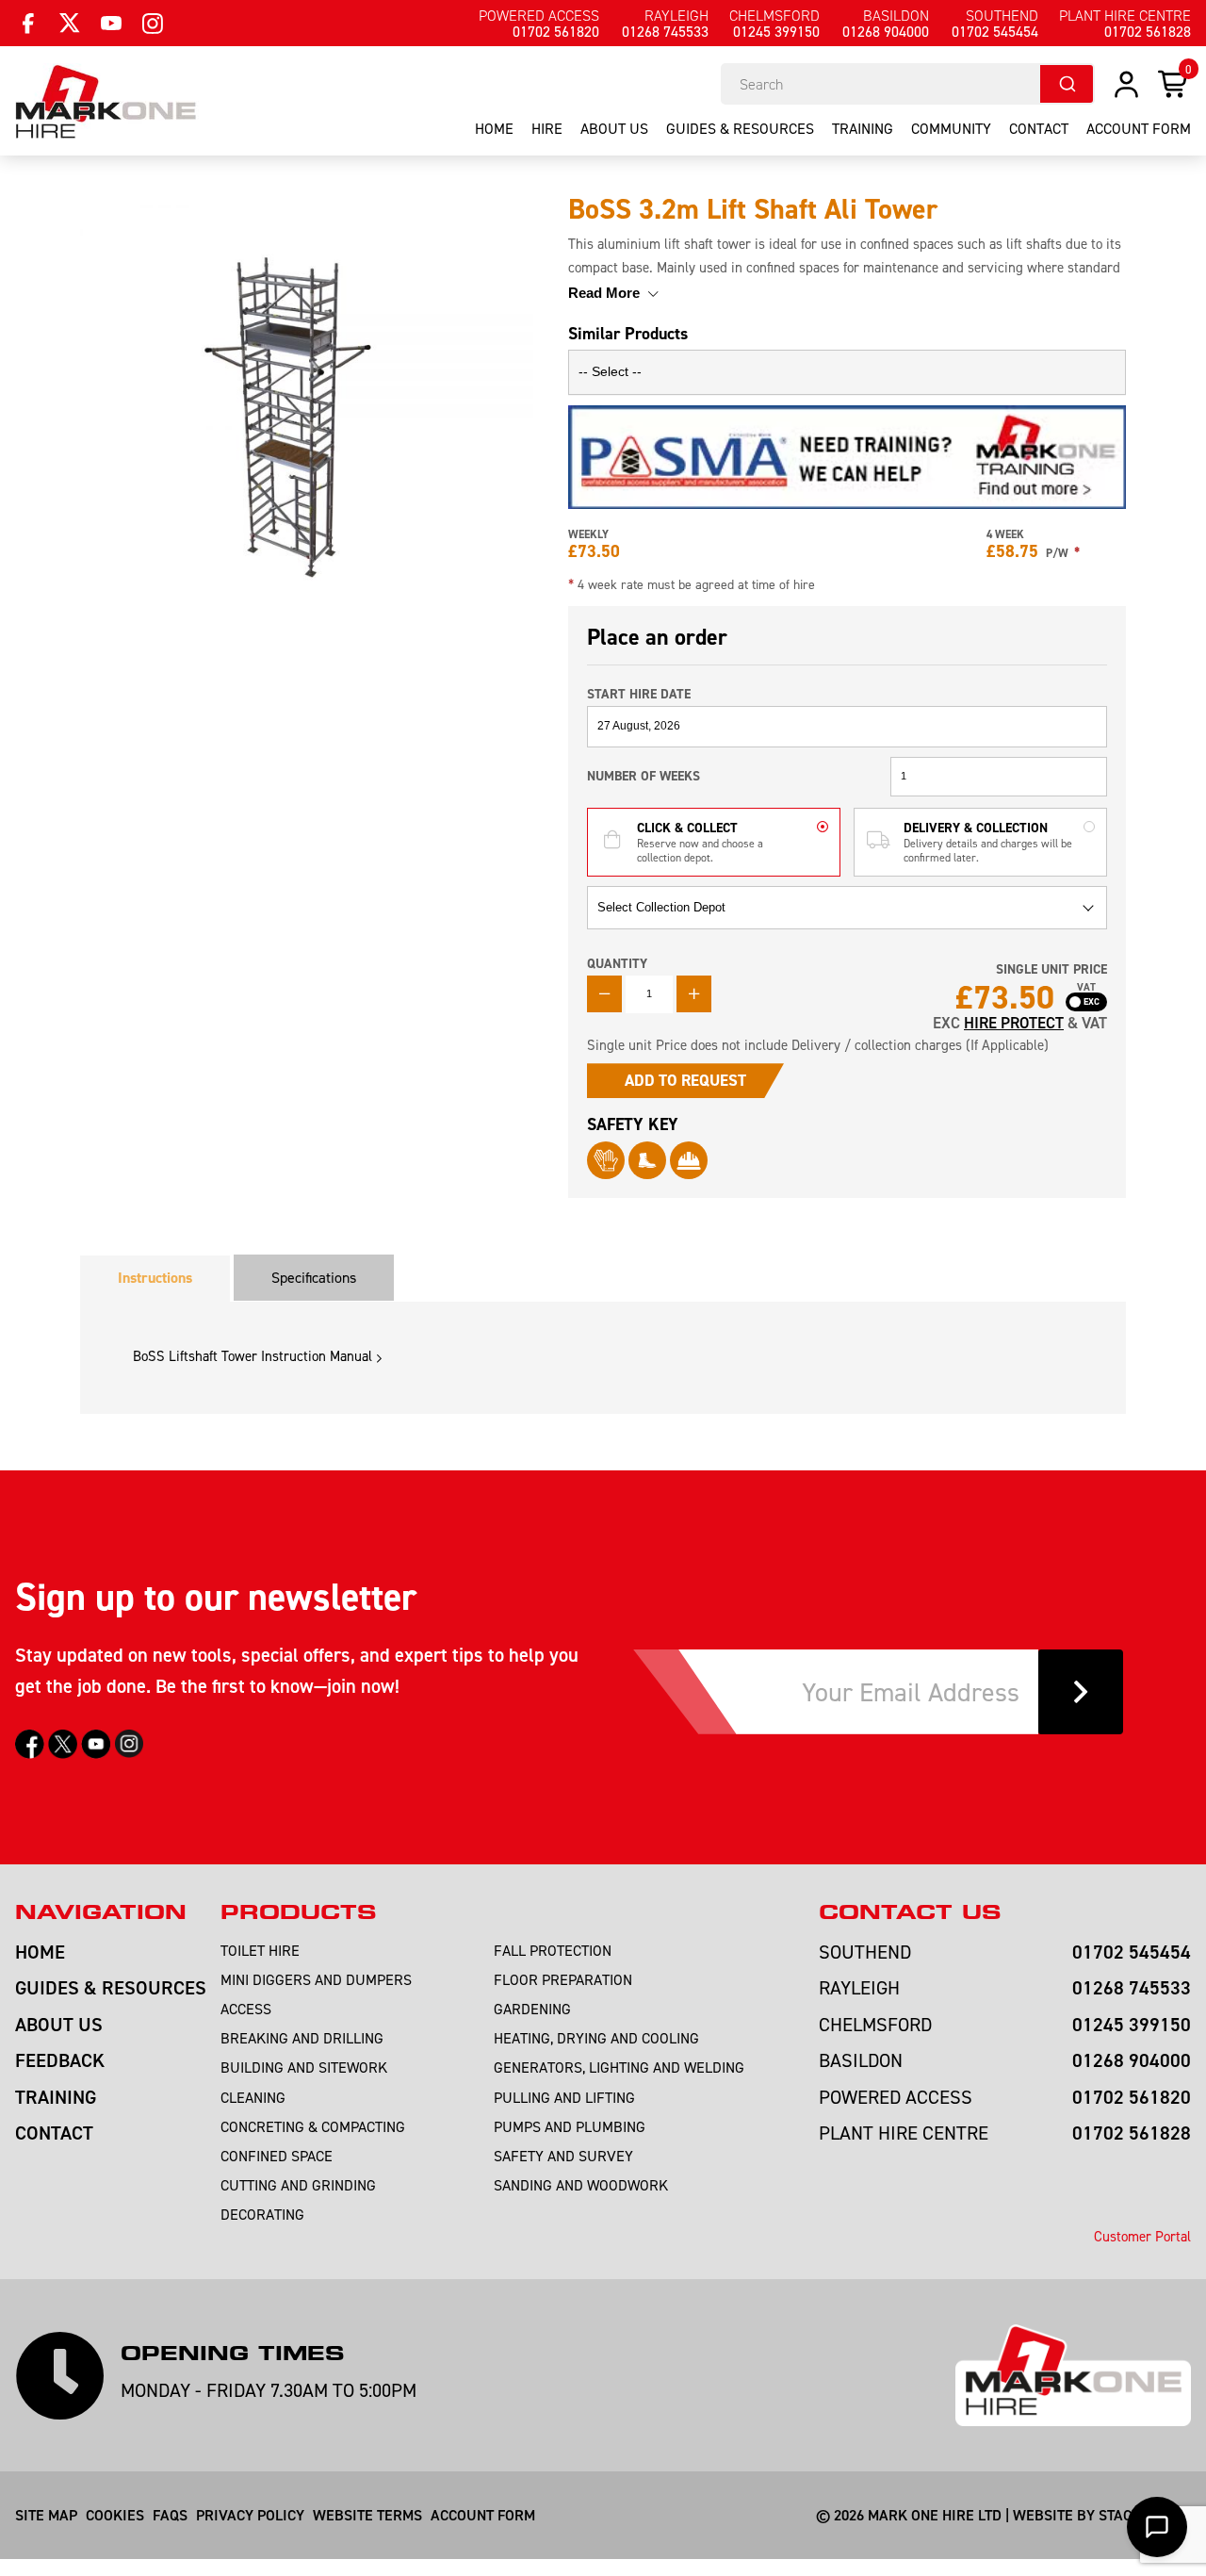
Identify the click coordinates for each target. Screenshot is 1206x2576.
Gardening (532, 2009)
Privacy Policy (250, 2515)
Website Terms (367, 2515)
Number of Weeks (644, 776)
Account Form (483, 2515)
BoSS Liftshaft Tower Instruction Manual (253, 1356)
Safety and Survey (563, 2156)
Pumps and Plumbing (570, 2126)
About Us (614, 128)
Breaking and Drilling (302, 2038)
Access (246, 2009)
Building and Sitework (304, 2067)
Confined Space (277, 2156)
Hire (547, 128)
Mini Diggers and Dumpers (316, 1979)
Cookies (115, 2515)
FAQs (170, 2515)
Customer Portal (1142, 2236)
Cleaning (253, 2097)
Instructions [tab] (155, 1278)
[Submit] (1067, 84)
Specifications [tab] (314, 1277)
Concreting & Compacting (313, 2126)
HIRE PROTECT (1014, 1023)
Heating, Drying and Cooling (596, 2038)
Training (863, 128)
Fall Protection (553, 1950)
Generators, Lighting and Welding (619, 2067)
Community (951, 128)
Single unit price (1051, 969)
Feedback (60, 2060)
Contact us (910, 1912)
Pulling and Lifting (564, 2097)
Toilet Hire (260, 1950)
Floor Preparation (563, 1979)
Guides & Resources (740, 128)
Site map (46, 2515)
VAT (1086, 988)
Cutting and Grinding (298, 2185)
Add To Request (685, 1080)
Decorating (262, 2214)
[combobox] (908, 84)
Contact (1039, 128)
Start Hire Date (639, 694)
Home (494, 128)
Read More (606, 293)
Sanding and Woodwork (581, 2185)
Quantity (617, 963)
